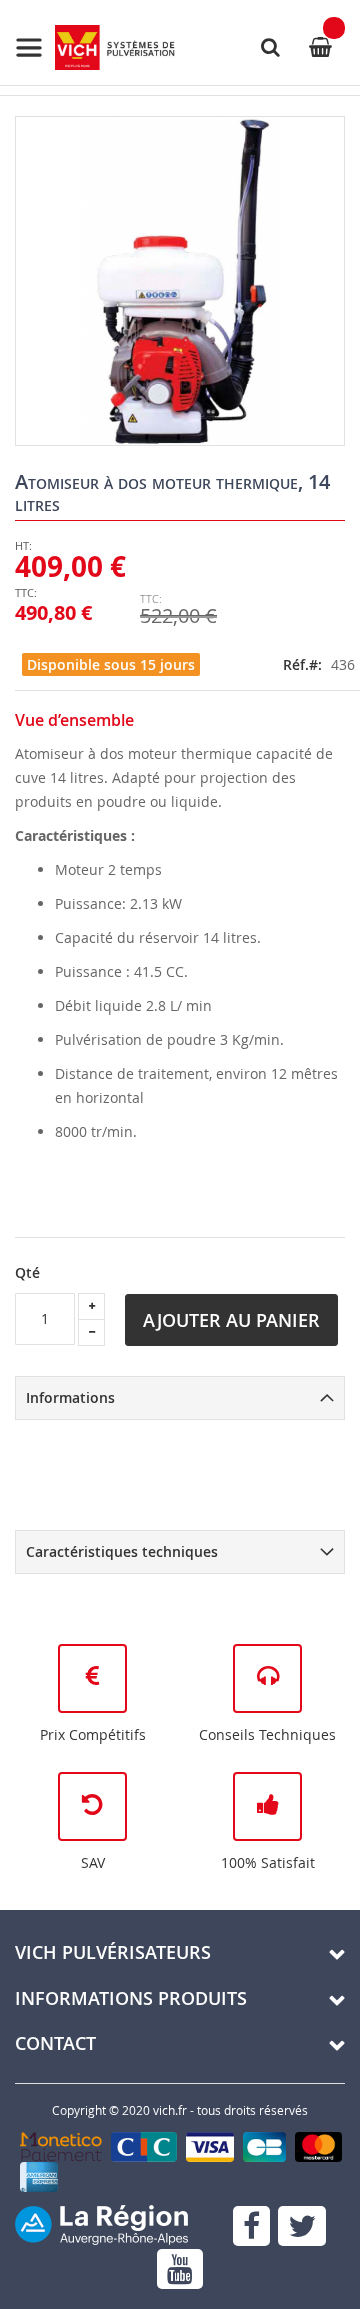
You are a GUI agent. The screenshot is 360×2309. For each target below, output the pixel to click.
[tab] (180, 1398)
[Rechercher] (270, 47)
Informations (70, 1397)
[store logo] (95, 47)
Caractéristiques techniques (122, 1551)
